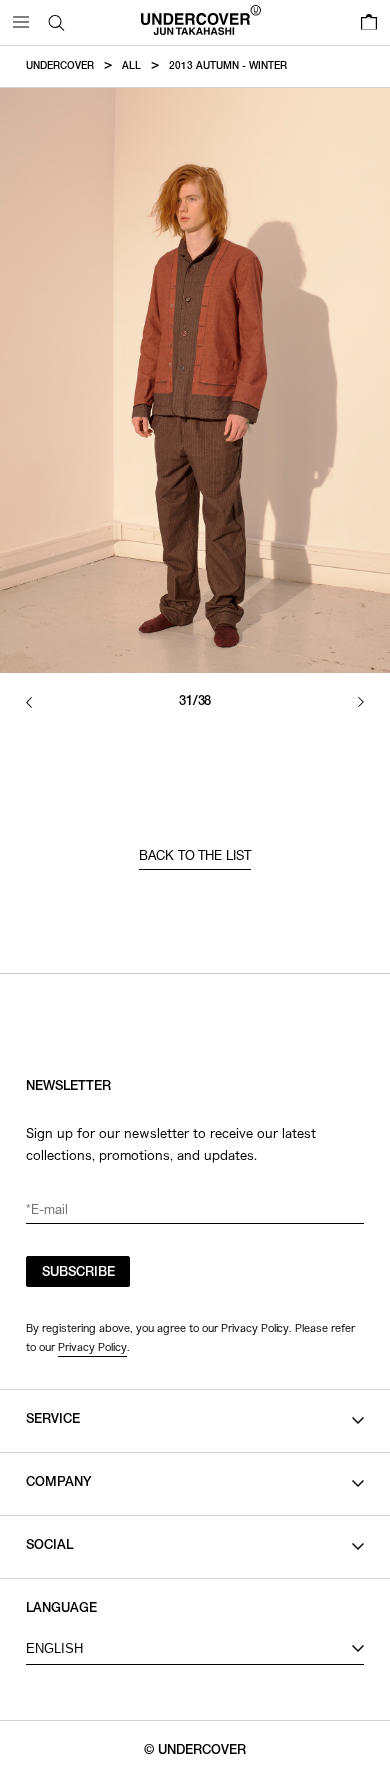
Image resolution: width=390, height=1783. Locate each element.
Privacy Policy (92, 1347)
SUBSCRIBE (78, 1273)
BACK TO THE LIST (195, 857)
